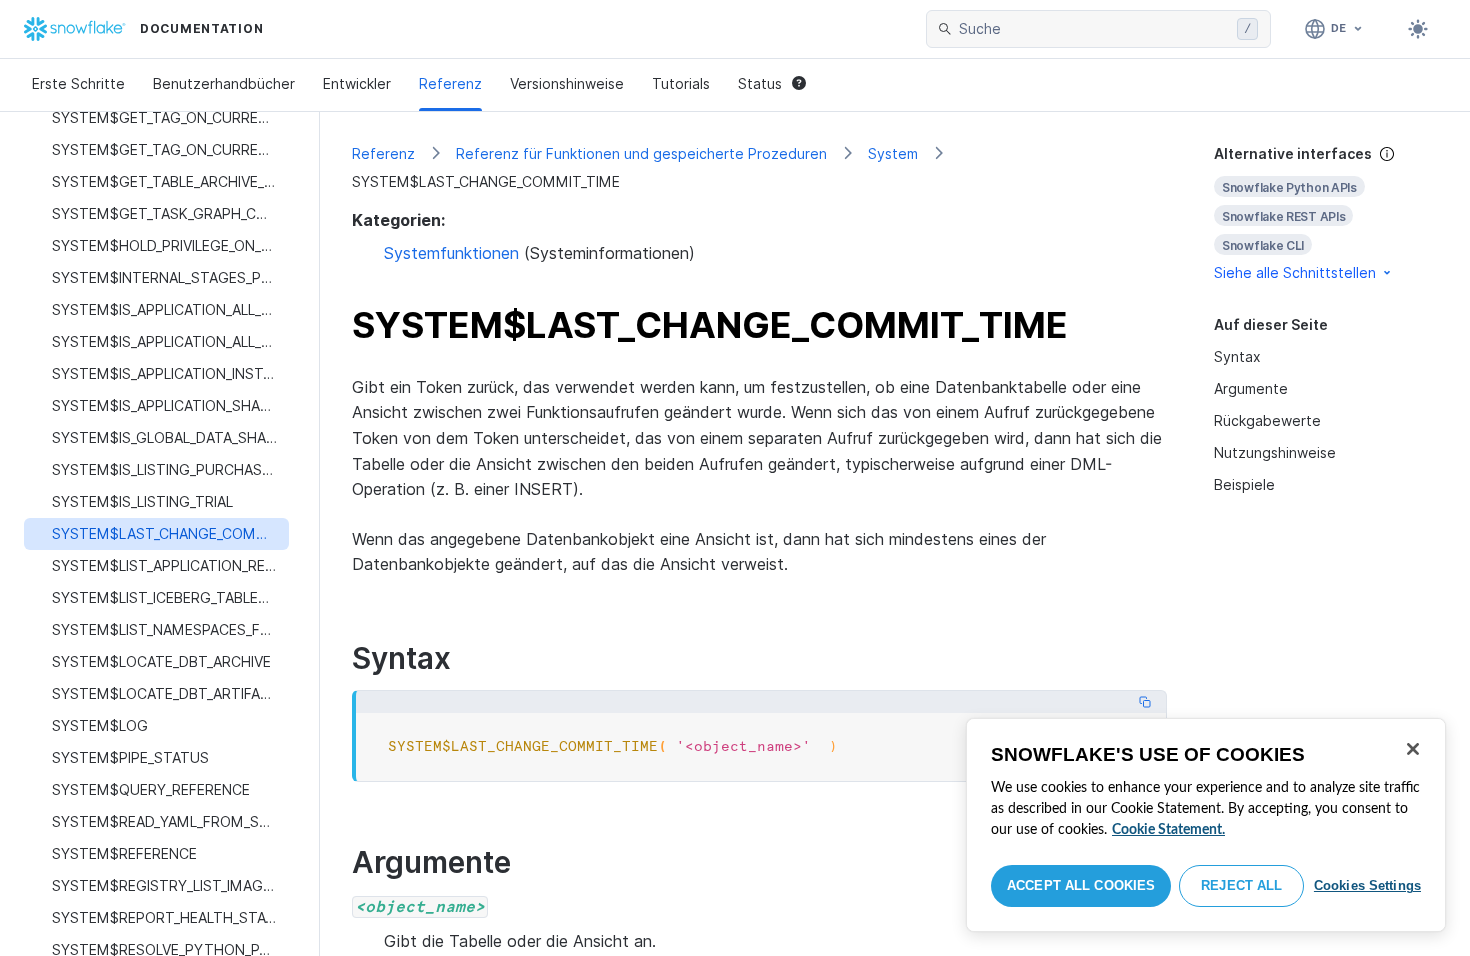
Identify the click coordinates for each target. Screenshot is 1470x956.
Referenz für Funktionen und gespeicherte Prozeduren (641, 153)
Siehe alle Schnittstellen (1295, 272)
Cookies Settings (1367, 885)
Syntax (1237, 356)
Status (760, 83)
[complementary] (1326, 213)
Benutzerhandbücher (224, 83)
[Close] (1413, 749)
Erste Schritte (78, 83)
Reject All (1241, 885)
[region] (1206, 825)
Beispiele (1244, 484)
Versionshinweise (567, 83)
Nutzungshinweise (1275, 452)
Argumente (1251, 388)
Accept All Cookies (1081, 885)
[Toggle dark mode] (1418, 29)
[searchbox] (1094, 29)
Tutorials (681, 83)
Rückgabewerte (1267, 420)
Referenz (450, 83)
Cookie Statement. (1168, 830)
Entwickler (357, 83)
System (893, 153)
